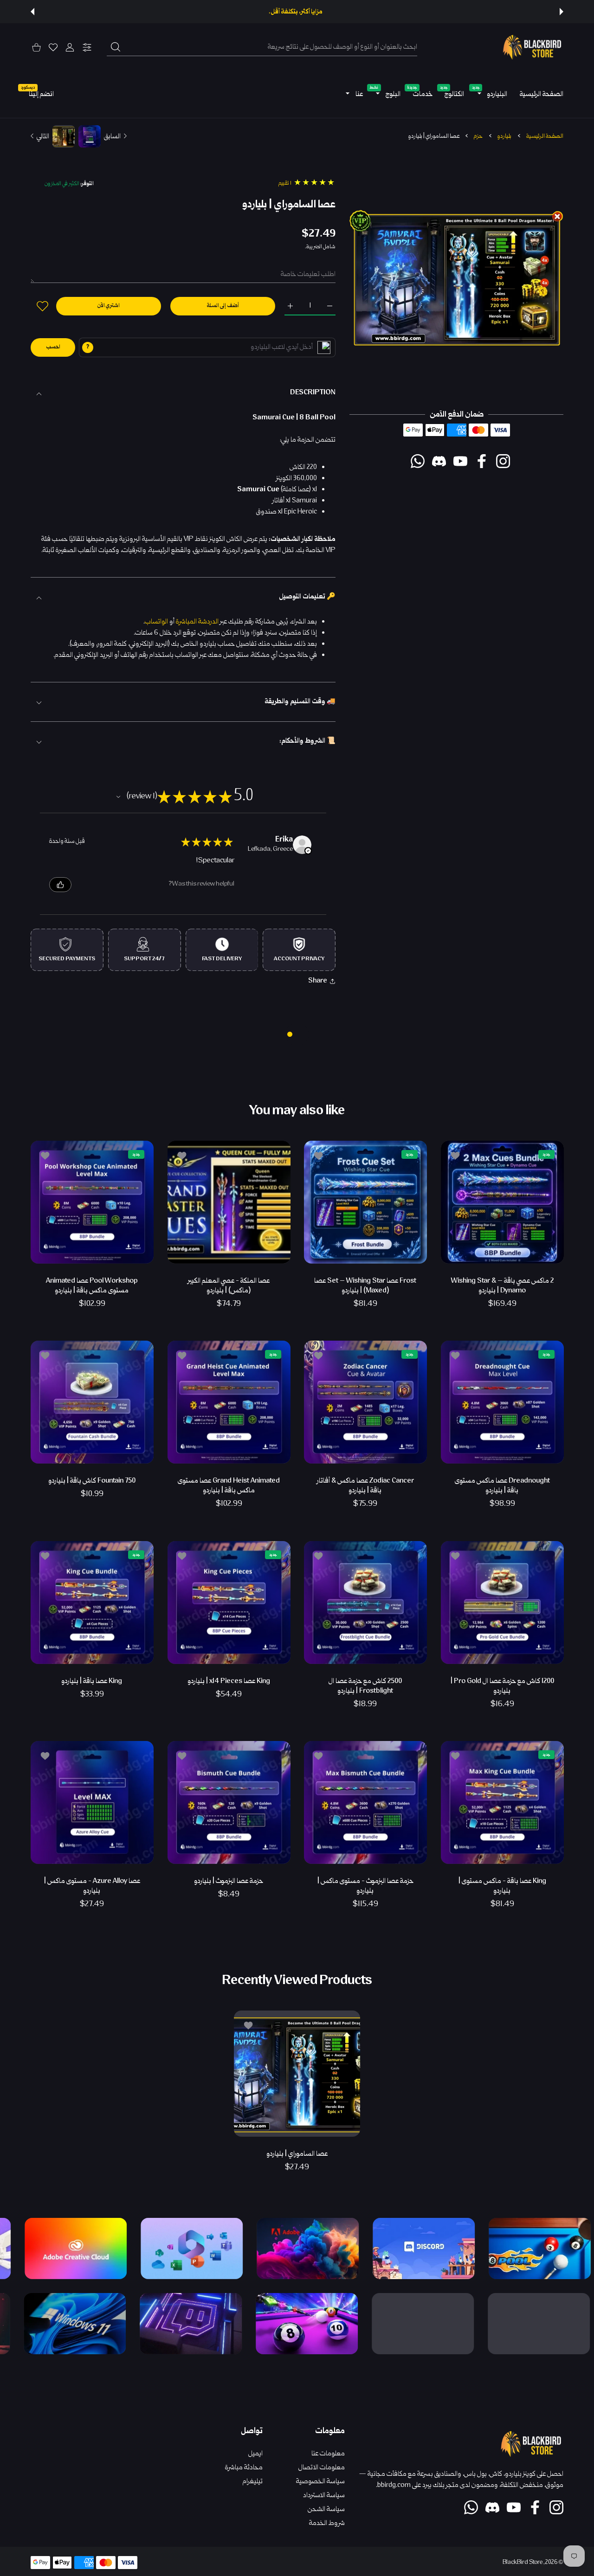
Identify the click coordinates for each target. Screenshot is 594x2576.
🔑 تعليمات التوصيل (307, 597)
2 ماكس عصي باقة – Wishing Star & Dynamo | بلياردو (502, 1285)
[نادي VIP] (324, 347)
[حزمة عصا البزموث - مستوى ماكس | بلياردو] (365, 1802)
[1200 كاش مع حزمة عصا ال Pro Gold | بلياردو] (502, 1603)
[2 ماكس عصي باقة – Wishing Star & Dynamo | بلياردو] (502, 1202)
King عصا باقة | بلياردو (92, 1681)
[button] (562, 12)
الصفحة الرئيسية (545, 136)
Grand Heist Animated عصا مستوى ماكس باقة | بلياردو (229, 1486)
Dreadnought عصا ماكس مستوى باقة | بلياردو (502, 1486)
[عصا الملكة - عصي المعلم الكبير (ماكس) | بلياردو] (229, 1202)
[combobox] (262, 47)
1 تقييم (285, 183)
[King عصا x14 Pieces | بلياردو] (229, 1603)
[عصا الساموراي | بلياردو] (297, 2073)
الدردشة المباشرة (197, 622)
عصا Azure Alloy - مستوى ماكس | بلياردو (92, 1886)
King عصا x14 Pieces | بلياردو (229, 1681)
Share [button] (318, 981)
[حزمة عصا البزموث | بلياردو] (229, 1802)
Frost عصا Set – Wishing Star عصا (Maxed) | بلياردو (365, 1285)
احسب (53, 347)
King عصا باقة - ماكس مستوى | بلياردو (502, 1886)
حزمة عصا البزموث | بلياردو (229, 1881)
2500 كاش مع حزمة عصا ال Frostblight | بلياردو (365, 1686)
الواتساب (156, 622)
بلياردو (504, 136)
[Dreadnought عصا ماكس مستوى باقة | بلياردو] (502, 1402)
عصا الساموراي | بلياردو (297, 2154)
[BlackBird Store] (531, 47)
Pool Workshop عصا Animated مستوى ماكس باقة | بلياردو (92, 1285)
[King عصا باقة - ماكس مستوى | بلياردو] (502, 1802)
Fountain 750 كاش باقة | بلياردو (92, 1481)
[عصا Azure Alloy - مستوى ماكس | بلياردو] (92, 1802)
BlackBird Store (523, 2563)
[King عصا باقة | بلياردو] (92, 1603)
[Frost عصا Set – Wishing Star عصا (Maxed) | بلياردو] (365, 1202)
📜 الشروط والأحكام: (307, 741)
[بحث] (116, 47)
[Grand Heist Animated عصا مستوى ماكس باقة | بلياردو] (229, 1402)
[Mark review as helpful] (60, 885)
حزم (478, 136)
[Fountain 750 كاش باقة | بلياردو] (92, 1402)
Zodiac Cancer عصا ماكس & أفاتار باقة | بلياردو (365, 1486)
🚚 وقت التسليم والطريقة (300, 702)
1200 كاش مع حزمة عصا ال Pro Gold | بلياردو (502, 1686)
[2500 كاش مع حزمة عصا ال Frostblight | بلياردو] (365, 1603)
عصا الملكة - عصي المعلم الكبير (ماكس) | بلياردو (229, 1285)
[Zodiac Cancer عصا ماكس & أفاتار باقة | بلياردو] (365, 1402)
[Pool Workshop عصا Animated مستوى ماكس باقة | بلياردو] (92, 1202)
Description (313, 393)
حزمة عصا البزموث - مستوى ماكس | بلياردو (365, 1886)
